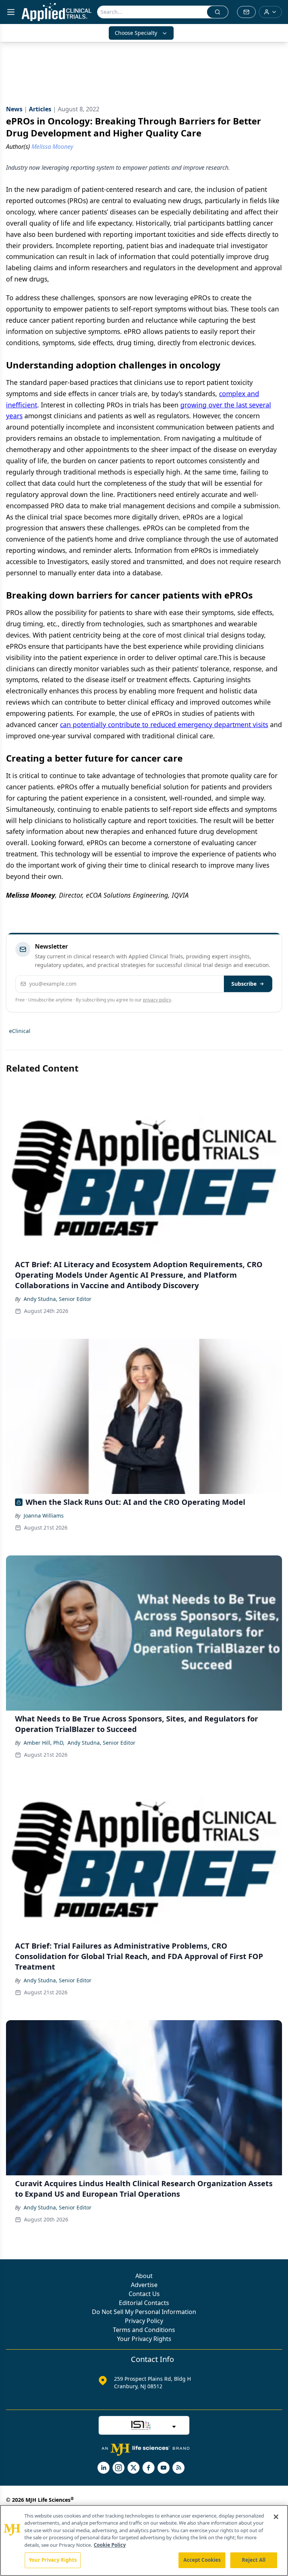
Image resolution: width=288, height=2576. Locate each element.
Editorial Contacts (144, 2303)
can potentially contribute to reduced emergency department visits (164, 724)
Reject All (254, 2560)
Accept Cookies (202, 2560)
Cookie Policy (110, 2545)
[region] (144, 2540)
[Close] (276, 2517)
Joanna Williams (44, 1516)
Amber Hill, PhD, (44, 1743)
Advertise (144, 2285)
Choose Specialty (136, 33)
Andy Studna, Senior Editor (58, 1299)
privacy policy (157, 1000)
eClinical (20, 1031)
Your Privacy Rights (144, 2339)
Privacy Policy (144, 2321)
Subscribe (244, 984)
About (144, 2276)
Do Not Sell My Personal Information (144, 2312)
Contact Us (144, 2294)
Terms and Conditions (144, 2330)
